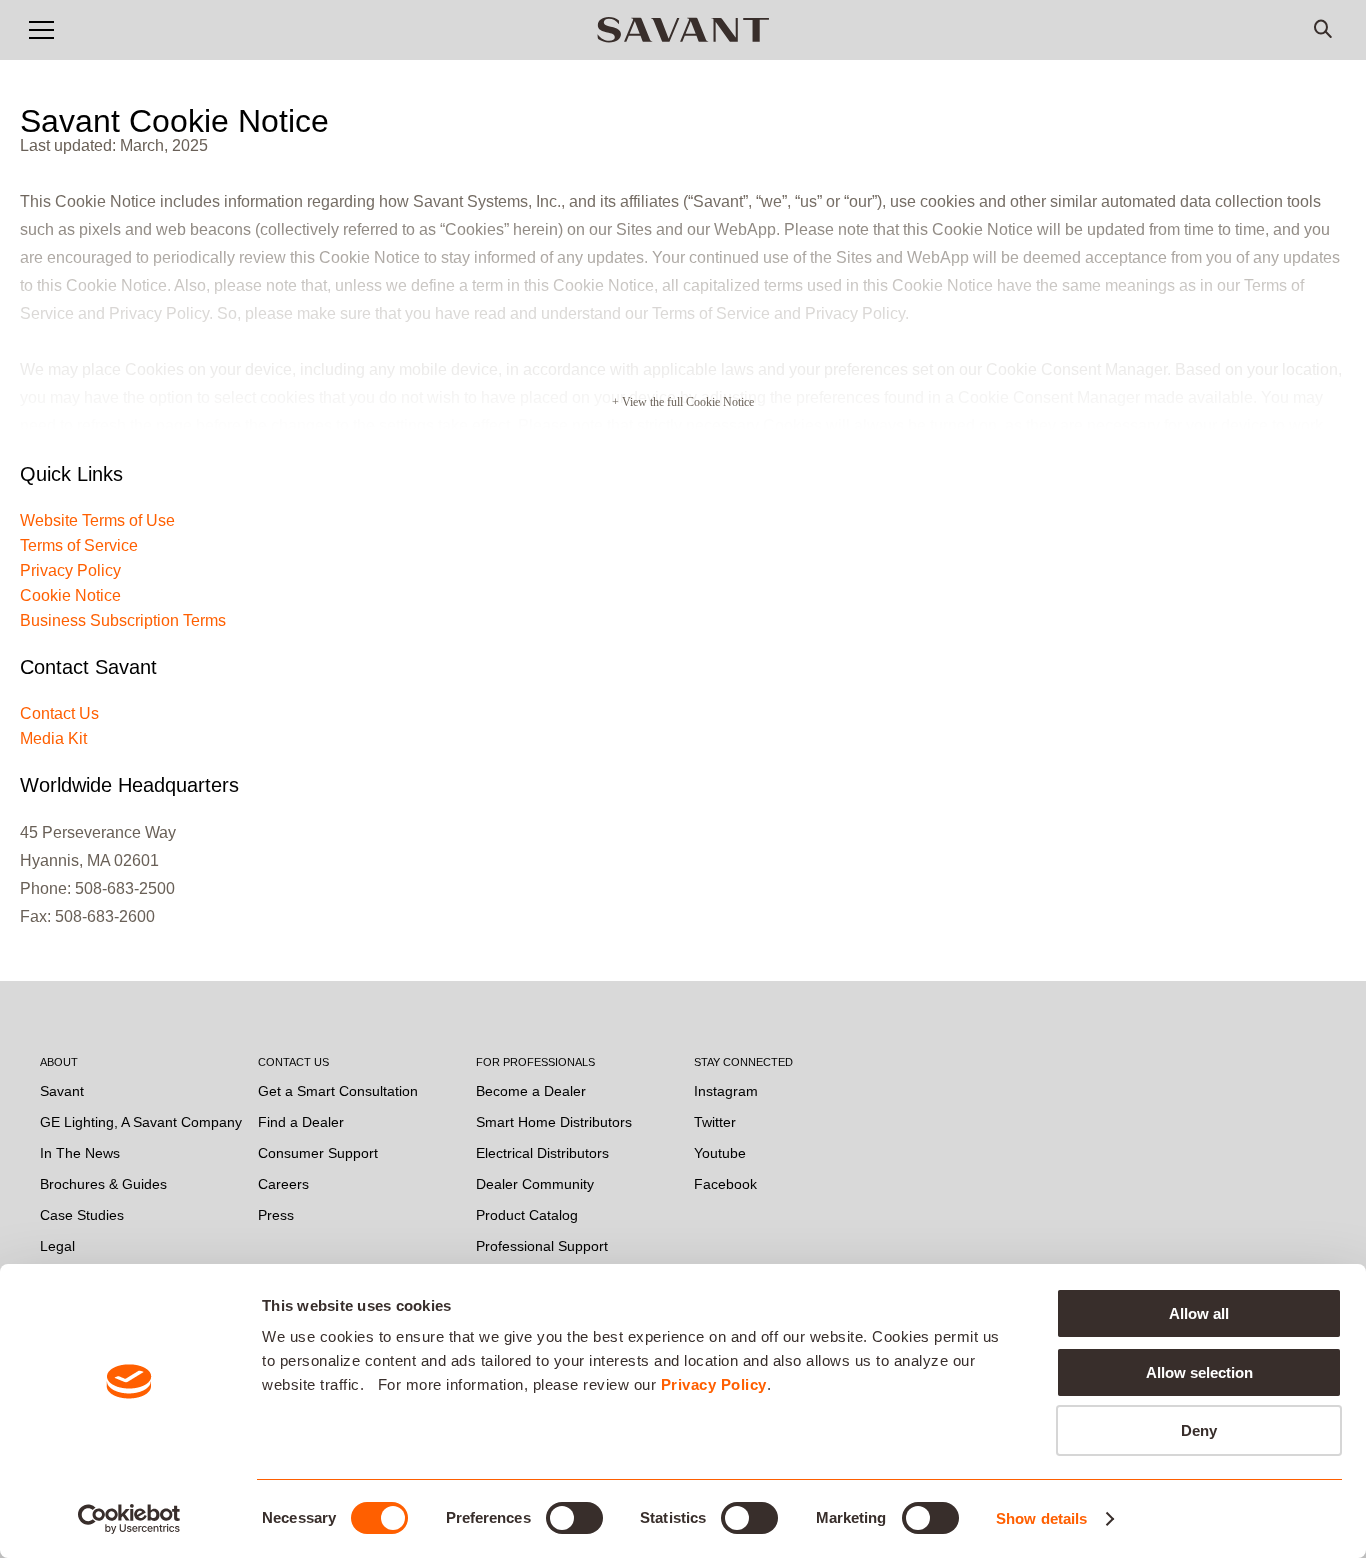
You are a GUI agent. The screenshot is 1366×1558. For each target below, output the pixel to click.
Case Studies (82, 1215)
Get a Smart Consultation (338, 1091)
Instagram (726, 1091)
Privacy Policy (714, 1384)
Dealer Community (535, 1184)
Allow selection (1199, 1372)
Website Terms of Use (97, 520)
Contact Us (59, 713)
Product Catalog (527, 1215)
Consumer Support (318, 1153)
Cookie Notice (70, 595)
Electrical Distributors (542, 1153)
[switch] (574, 1518)
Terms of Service (79, 545)
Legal (57, 1246)
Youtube (720, 1153)
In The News (80, 1153)
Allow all (1199, 1313)
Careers (283, 1184)
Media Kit (53, 738)
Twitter (715, 1122)
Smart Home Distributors (554, 1122)
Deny (1199, 1430)
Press (276, 1215)
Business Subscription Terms (123, 620)
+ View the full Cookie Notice (683, 402)
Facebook (725, 1184)
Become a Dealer (531, 1091)
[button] (41, 30)
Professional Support (542, 1246)
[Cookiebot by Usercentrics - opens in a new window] (129, 1519)
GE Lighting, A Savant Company (141, 1122)
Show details (1041, 1518)
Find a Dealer (301, 1122)
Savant (62, 1091)
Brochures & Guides (103, 1184)
